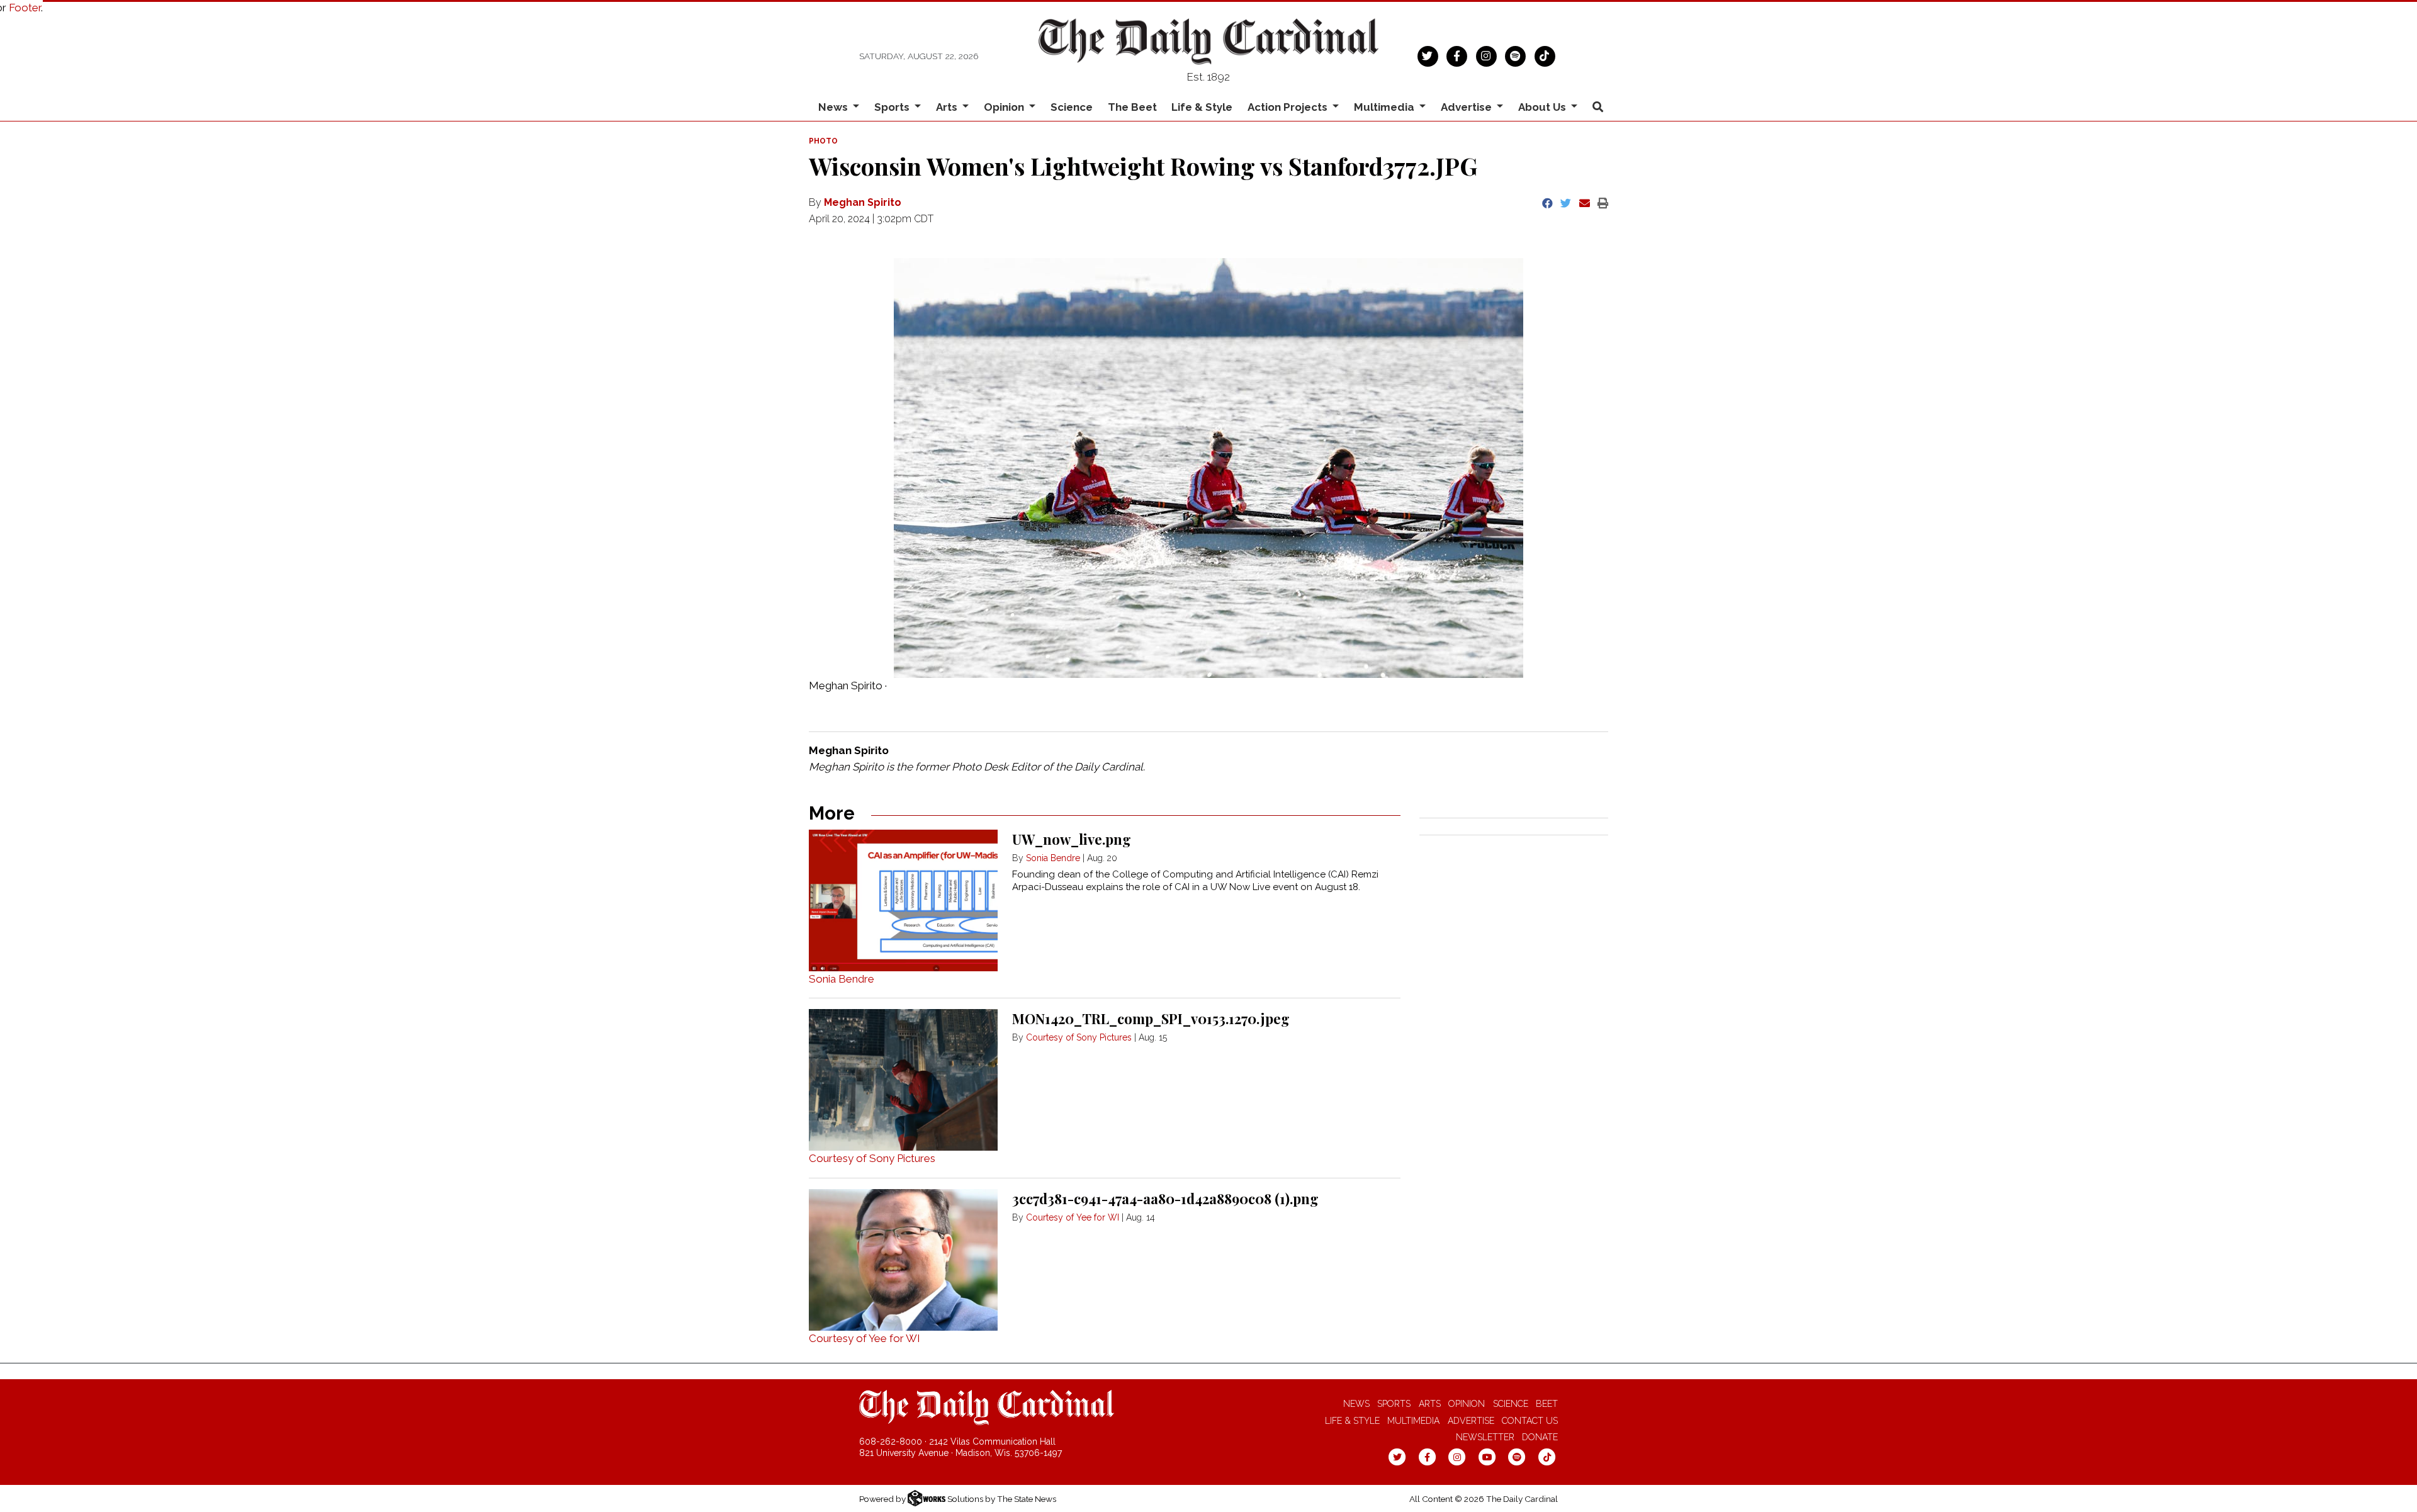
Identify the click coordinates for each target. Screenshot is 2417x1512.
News (1356, 1404)
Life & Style (1202, 107)
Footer (25, 8)
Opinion (1467, 1404)
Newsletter (1485, 1437)
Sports (1394, 1404)
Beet (1547, 1404)
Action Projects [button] (1289, 107)
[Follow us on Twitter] (1428, 55)
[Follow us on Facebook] (1457, 55)
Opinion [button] (1005, 107)
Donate (1540, 1437)
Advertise (1471, 1421)
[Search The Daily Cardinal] (1597, 107)
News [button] (834, 107)
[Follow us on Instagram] (1486, 55)
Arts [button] (948, 107)
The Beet (1132, 107)
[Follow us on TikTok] (1545, 55)
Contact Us (1530, 1421)
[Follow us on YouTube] (1487, 1457)
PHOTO (823, 141)
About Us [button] (1543, 107)
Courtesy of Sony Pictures (872, 1158)
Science (1072, 107)
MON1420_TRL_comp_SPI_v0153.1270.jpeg (1151, 1018)
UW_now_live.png (1072, 839)
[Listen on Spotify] (1515, 55)
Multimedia (1413, 1421)
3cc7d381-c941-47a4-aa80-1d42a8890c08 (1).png (1165, 1199)
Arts (1430, 1404)
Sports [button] (893, 107)
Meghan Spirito (863, 202)
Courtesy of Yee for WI (865, 1338)
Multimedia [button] (1385, 107)
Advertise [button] (1468, 107)
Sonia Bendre (842, 979)
